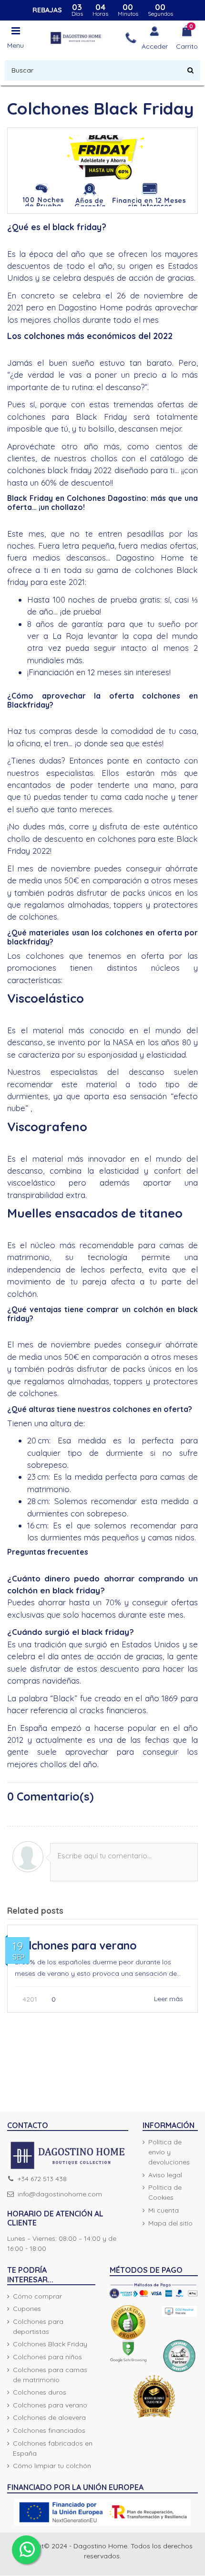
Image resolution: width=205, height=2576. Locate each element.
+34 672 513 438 (42, 2179)
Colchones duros (40, 2392)
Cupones (27, 2309)
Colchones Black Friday (50, 2344)
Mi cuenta (164, 2210)
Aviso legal (165, 2175)
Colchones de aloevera (49, 2417)
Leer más (169, 1999)
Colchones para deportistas (38, 2327)
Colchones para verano (76, 1945)
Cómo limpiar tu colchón (52, 2466)
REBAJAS (47, 10)
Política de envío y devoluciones (169, 2152)
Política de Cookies (165, 2192)
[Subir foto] (28, 1857)
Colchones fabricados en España (53, 2448)
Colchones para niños (47, 2357)
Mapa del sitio (170, 2223)
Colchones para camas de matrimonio (50, 2375)
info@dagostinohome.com (60, 2194)
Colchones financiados (49, 2430)
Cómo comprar (37, 2296)
